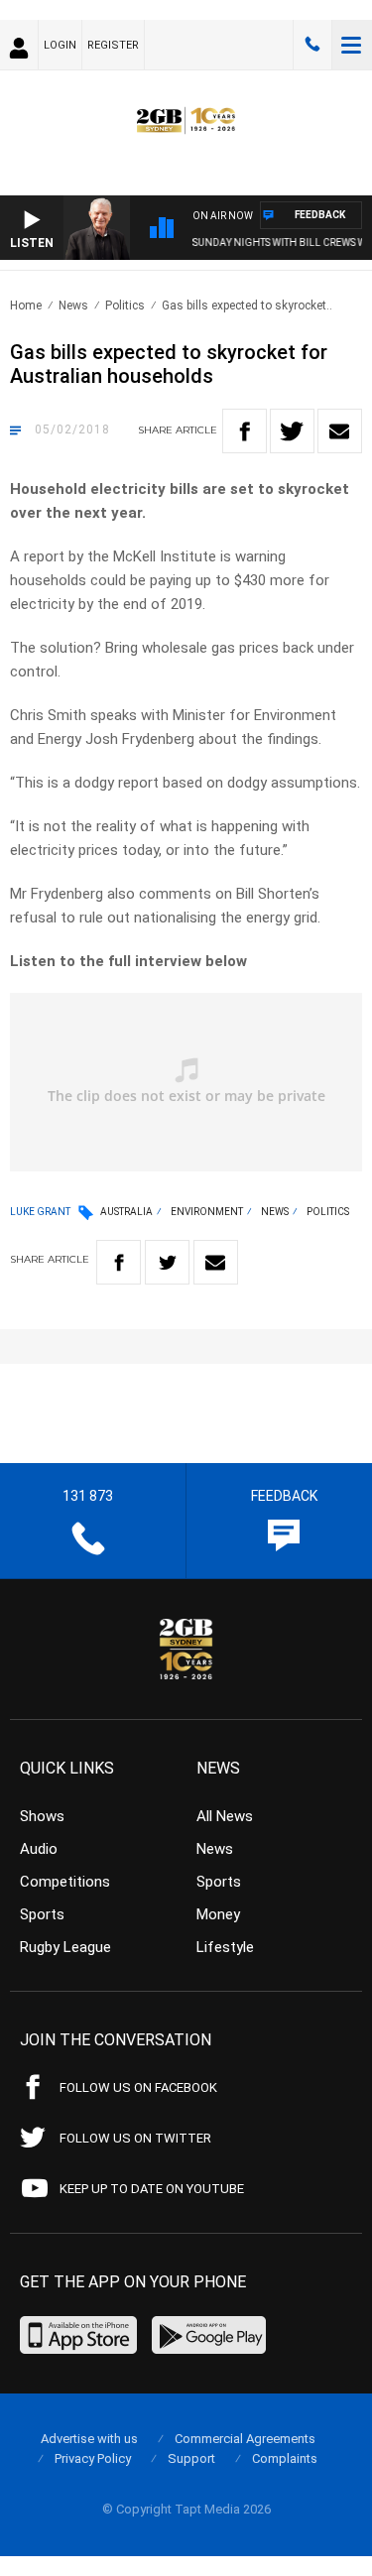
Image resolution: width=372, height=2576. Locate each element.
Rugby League (65, 1947)
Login (60, 45)
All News (225, 1816)
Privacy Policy (93, 2458)
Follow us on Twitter (135, 2138)
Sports (42, 1914)
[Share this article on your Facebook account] (245, 431)
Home (26, 306)
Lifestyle (225, 1947)
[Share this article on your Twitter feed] (292, 431)
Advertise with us (89, 2439)
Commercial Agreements (245, 2439)
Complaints (285, 2458)
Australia (126, 1212)
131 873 (312, 45)
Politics (125, 306)
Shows (42, 1816)
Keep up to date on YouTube (152, 2189)
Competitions (65, 1882)
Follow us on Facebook (138, 2087)
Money (218, 1914)
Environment (207, 1212)
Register (113, 45)
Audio (39, 1849)
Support (191, 2458)
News (73, 306)
